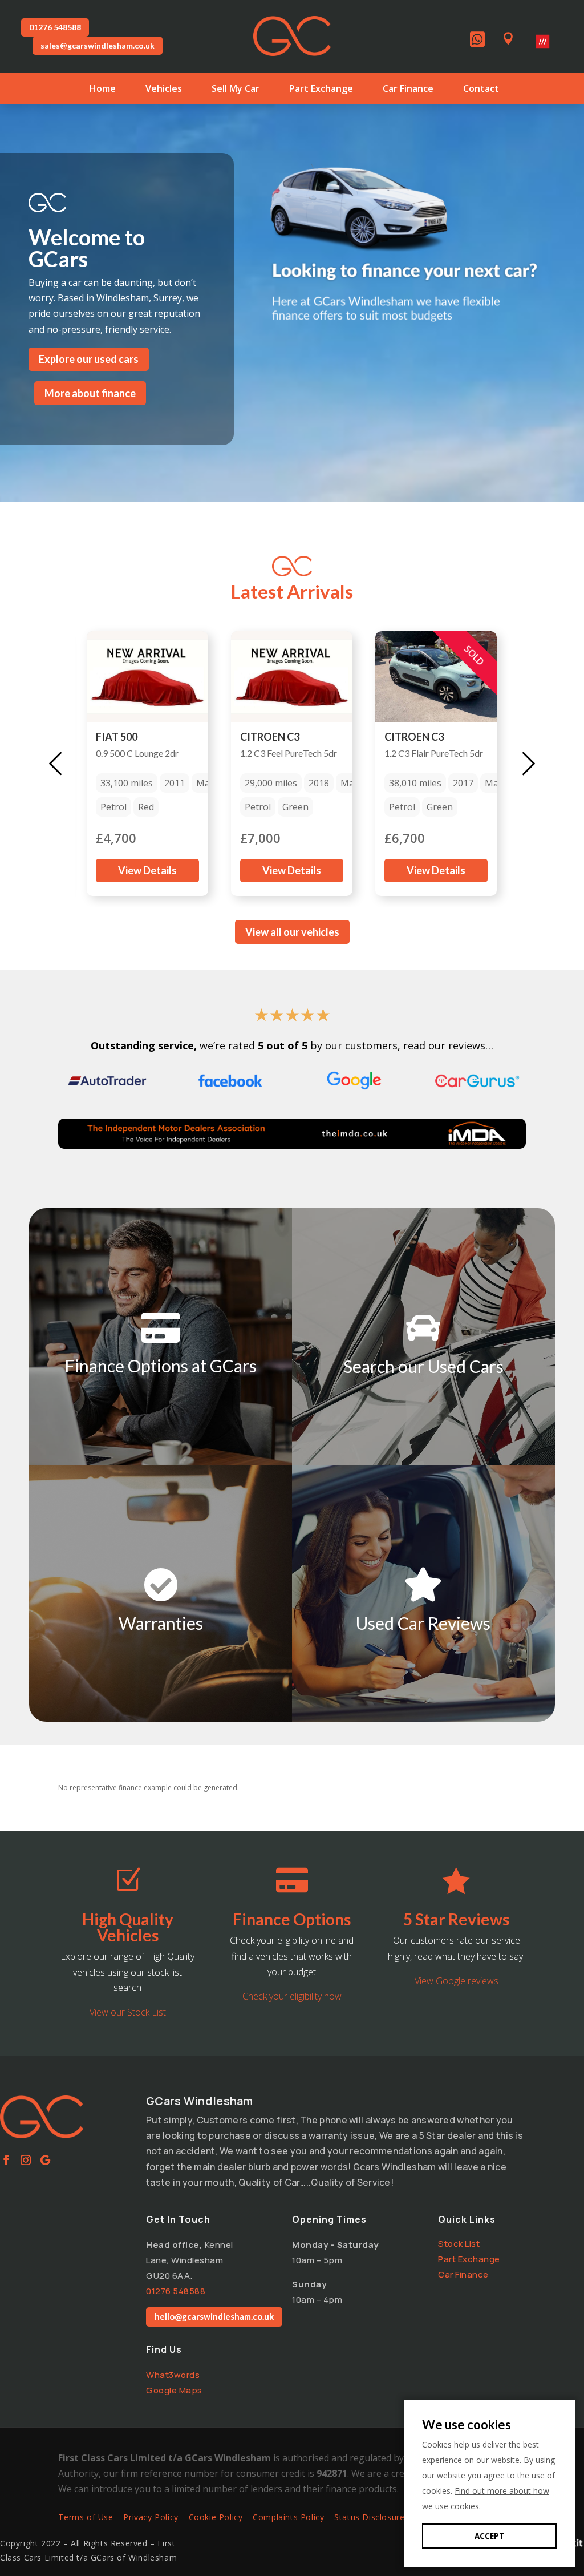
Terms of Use (86, 2517)
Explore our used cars (89, 359)
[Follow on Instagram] (26, 2160)
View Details (147, 870)
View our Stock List (128, 2012)
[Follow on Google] (45, 2160)
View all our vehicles (292, 932)
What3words (173, 2375)
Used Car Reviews (423, 1623)
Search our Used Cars (423, 1366)
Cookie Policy (216, 2517)
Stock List (459, 2244)
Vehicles (164, 90)
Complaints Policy (288, 2517)
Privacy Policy (151, 2517)
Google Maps (174, 2390)
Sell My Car (236, 90)
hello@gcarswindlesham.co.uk (214, 2316)
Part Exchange (321, 90)
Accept (489, 2536)
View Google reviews (457, 1981)
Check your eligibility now (292, 1996)
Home (103, 90)
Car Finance (408, 90)
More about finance (90, 393)
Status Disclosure (369, 2517)
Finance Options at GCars (161, 1366)
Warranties (161, 1623)
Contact (481, 90)
